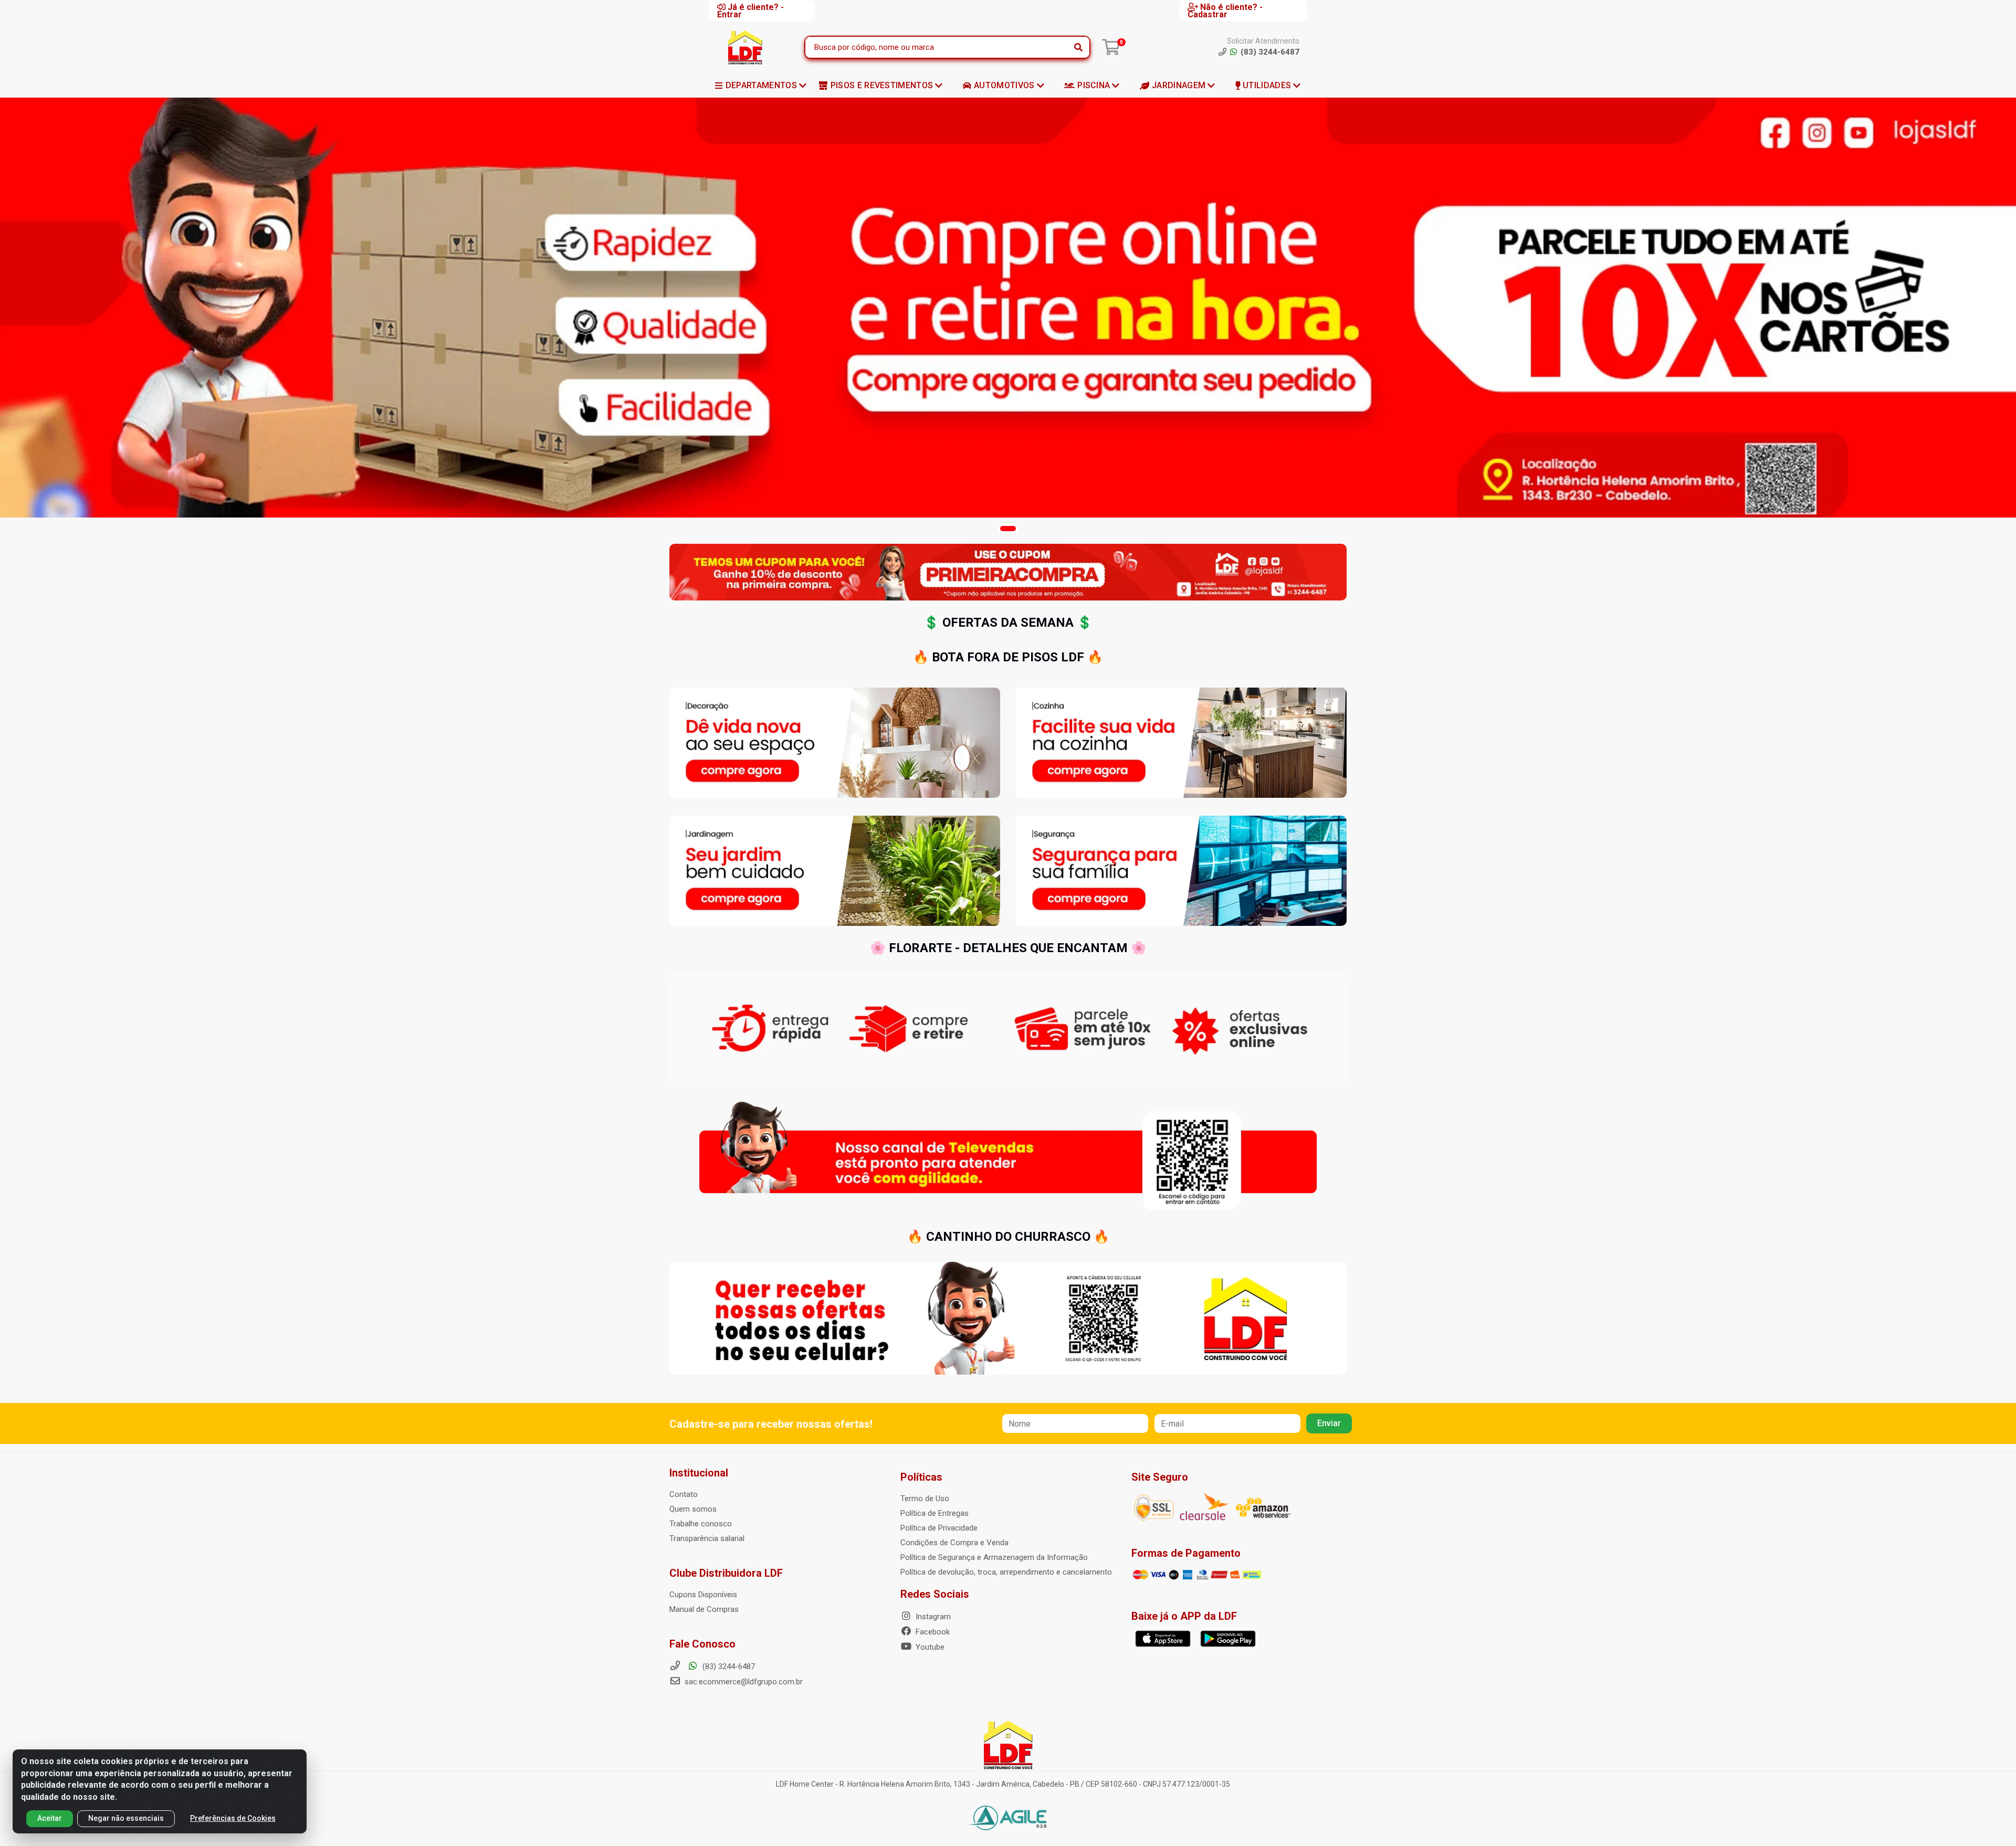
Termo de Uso (925, 1499)
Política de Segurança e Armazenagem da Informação (994, 1557)
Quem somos (693, 1509)
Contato (684, 1494)
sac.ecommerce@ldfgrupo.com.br (744, 1682)
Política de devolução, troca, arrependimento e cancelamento (1006, 1572)
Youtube (929, 1647)
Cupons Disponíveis (703, 1595)
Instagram (932, 1617)
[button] (1008, 529)
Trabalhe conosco (701, 1524)
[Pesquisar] (1078, 47)
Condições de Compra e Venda (954, 1543)
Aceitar (50, 1818)
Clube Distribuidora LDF (726, 1573)
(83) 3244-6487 (728, 1666)
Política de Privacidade (939, 1528)
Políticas (921, 1477)
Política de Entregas (934, 1513)
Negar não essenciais (126, 1818)
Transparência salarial (707, 1538)
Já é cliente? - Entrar (750, 10)
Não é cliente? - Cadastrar (1225, 10)
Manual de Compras (704, 1609)
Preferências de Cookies (233, 1818)
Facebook (932, 1632)
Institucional (699, 1473)
